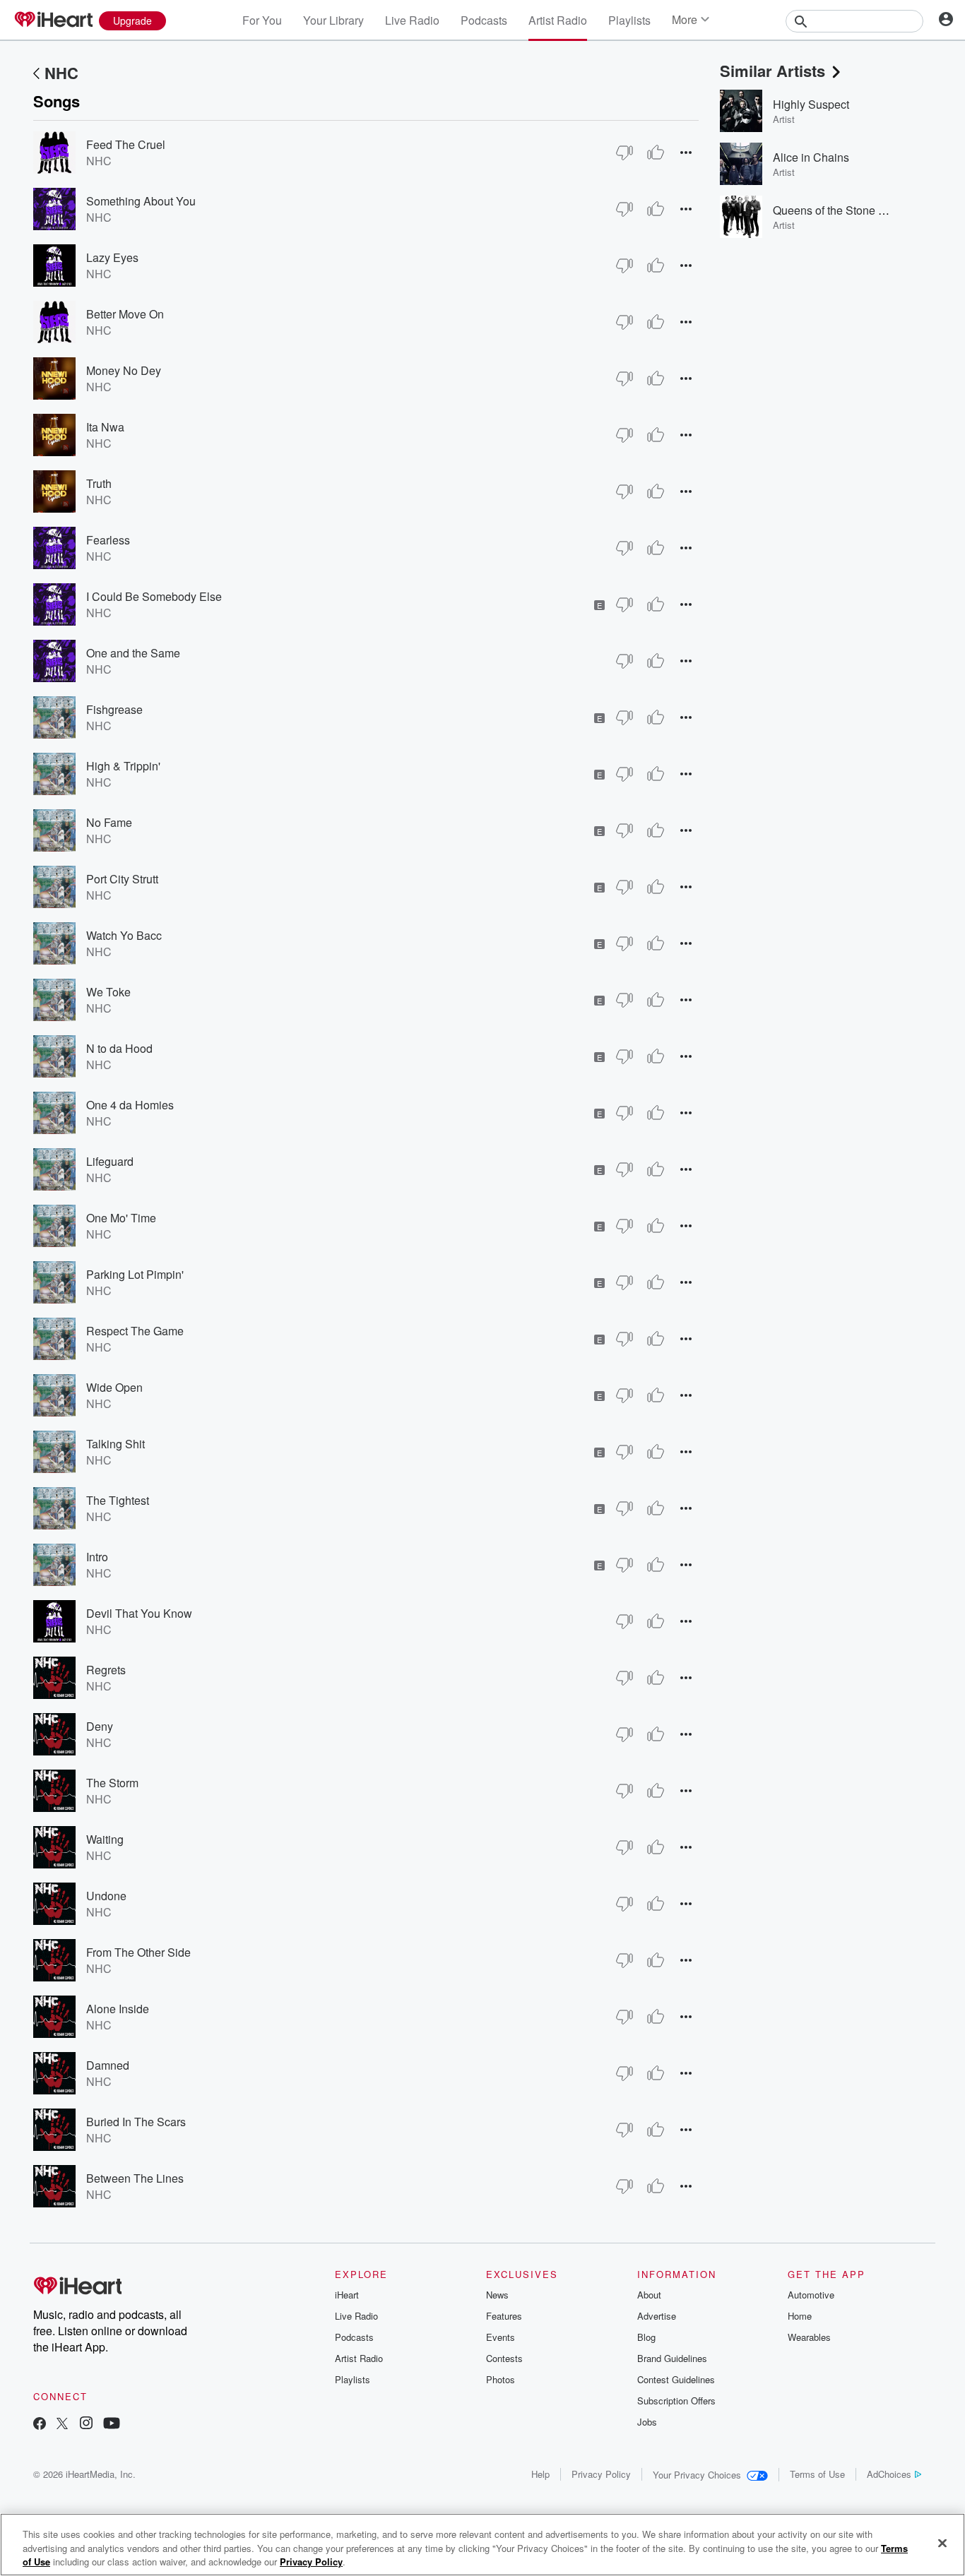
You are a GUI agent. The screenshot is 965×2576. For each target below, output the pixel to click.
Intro (97, 1557)
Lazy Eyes (112, 257)
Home (800, 2316)
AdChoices (889, 2474)
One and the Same (133, 653)
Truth (99, 483)
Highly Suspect (811, 104)
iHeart (347, 2295)
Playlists (629, 20)
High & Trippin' (123, 766)
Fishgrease (114, 709)
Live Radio (412, 20)
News (497, 2295)
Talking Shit (116, 1444)
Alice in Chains (811, 157)
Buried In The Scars (136, 2122)
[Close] (942, 2543)
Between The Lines (135, 2178)
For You (262, 20)
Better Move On (125, 314)
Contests (504, 2358)
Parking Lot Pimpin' (135, 1274)
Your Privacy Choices (697, 2475)
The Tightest (118, 1500)
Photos (501, 2379)
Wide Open (114, 1387)
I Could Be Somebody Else (154, 596)
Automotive (811, 2295)
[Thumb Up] (656, 153)
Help (540, 2474)
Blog (646, 2337)
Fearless (108, 540)
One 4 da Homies (130, 1105)
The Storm (112, 1783)
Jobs (647, 2422)
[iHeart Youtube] (112, 2425)
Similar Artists (772, 71)
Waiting (105, 1839)
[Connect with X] (62, 2425)
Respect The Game (135, 1331)
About (649, 2295)
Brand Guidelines (672, 2358)
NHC (61, 73)
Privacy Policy (601, 2474)
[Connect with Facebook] (40, 2425)
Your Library (333, 20)
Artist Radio (558, 20)
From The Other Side (138, 1952)
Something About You (141, 201)
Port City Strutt (122, 879)
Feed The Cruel (126, 144)
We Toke (108, 992)
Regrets (106, 1670)
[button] (686, 152)
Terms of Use (817, 2474)
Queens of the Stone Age (836, 210)
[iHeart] (53, 20)
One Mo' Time (121, 1218)
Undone (106, 1896)
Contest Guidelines (676, 2379)
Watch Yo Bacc (124, 935)
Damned (108, 2065)
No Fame (109, 822)
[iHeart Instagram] (86, 2425)
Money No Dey (124, 370)
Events (501, 2337)
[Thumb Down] (624, 153)
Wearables (809, 2337)
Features (504, 2316)
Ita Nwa (105, 427)
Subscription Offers (676, 2401)
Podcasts (484, 20)
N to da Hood (119, 1048)
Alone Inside (118, 2009)
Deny (100, 1726)
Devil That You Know (139, 1613)
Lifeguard (110, 1161)
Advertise (657, 2316)
